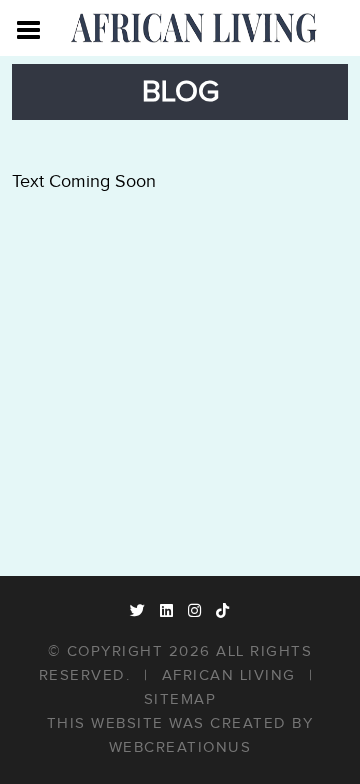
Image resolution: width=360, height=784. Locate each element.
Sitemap (180, 699)
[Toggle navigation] (29, 28)
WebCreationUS (180, 747)
